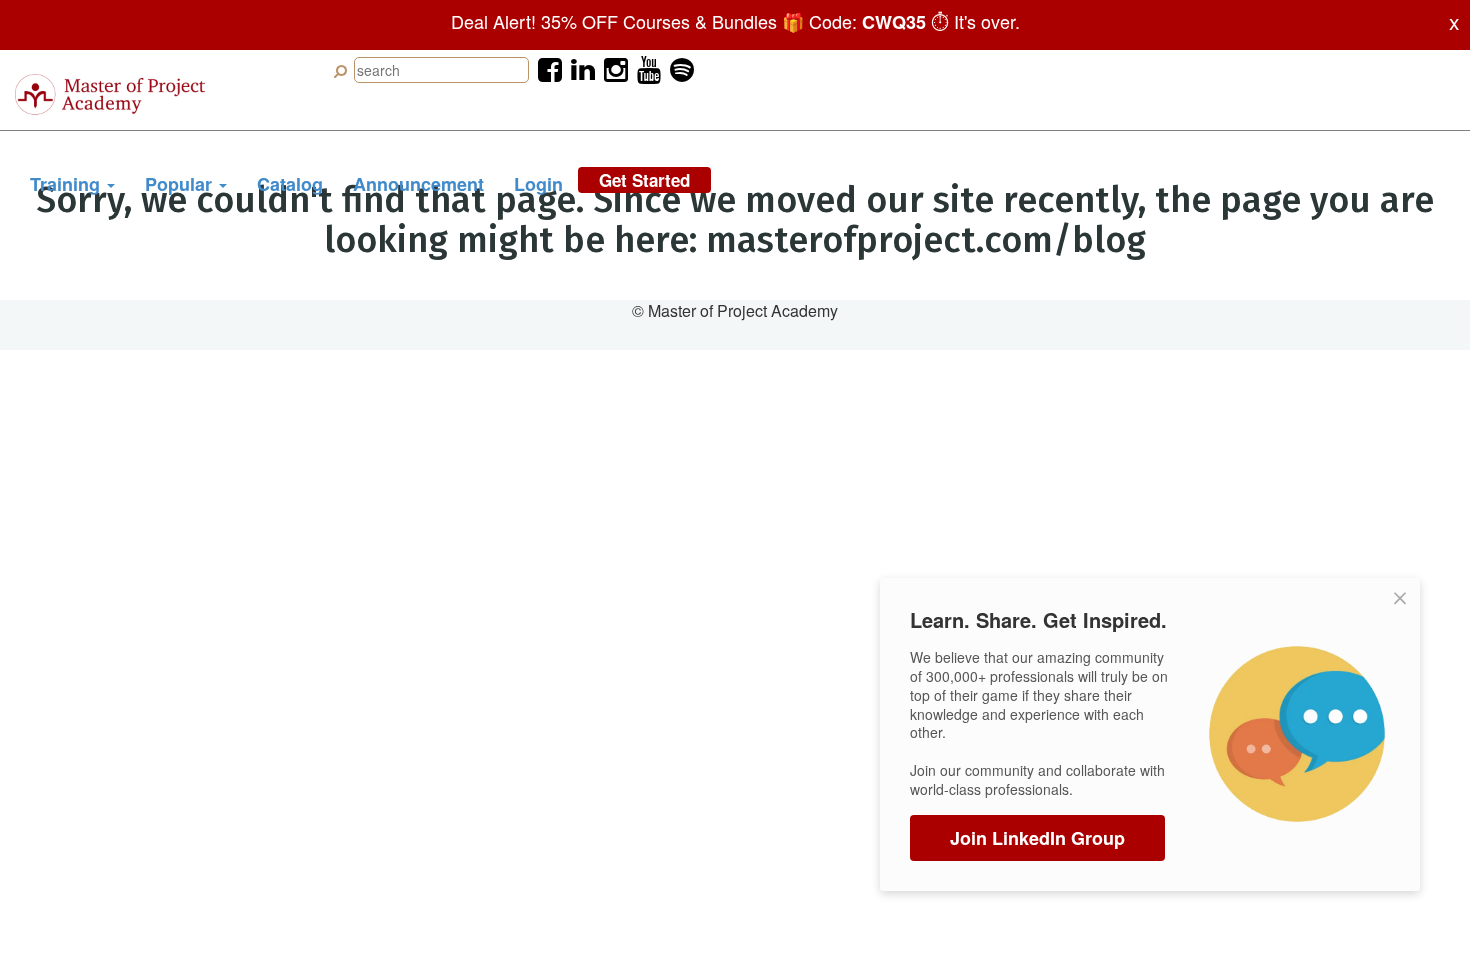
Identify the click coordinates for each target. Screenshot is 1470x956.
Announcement (418, 184)
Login (538, 184)
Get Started (644, 180)
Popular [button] (181, 184)
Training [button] (67, 184)
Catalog (290, 184)
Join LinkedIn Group (1037, 838)
